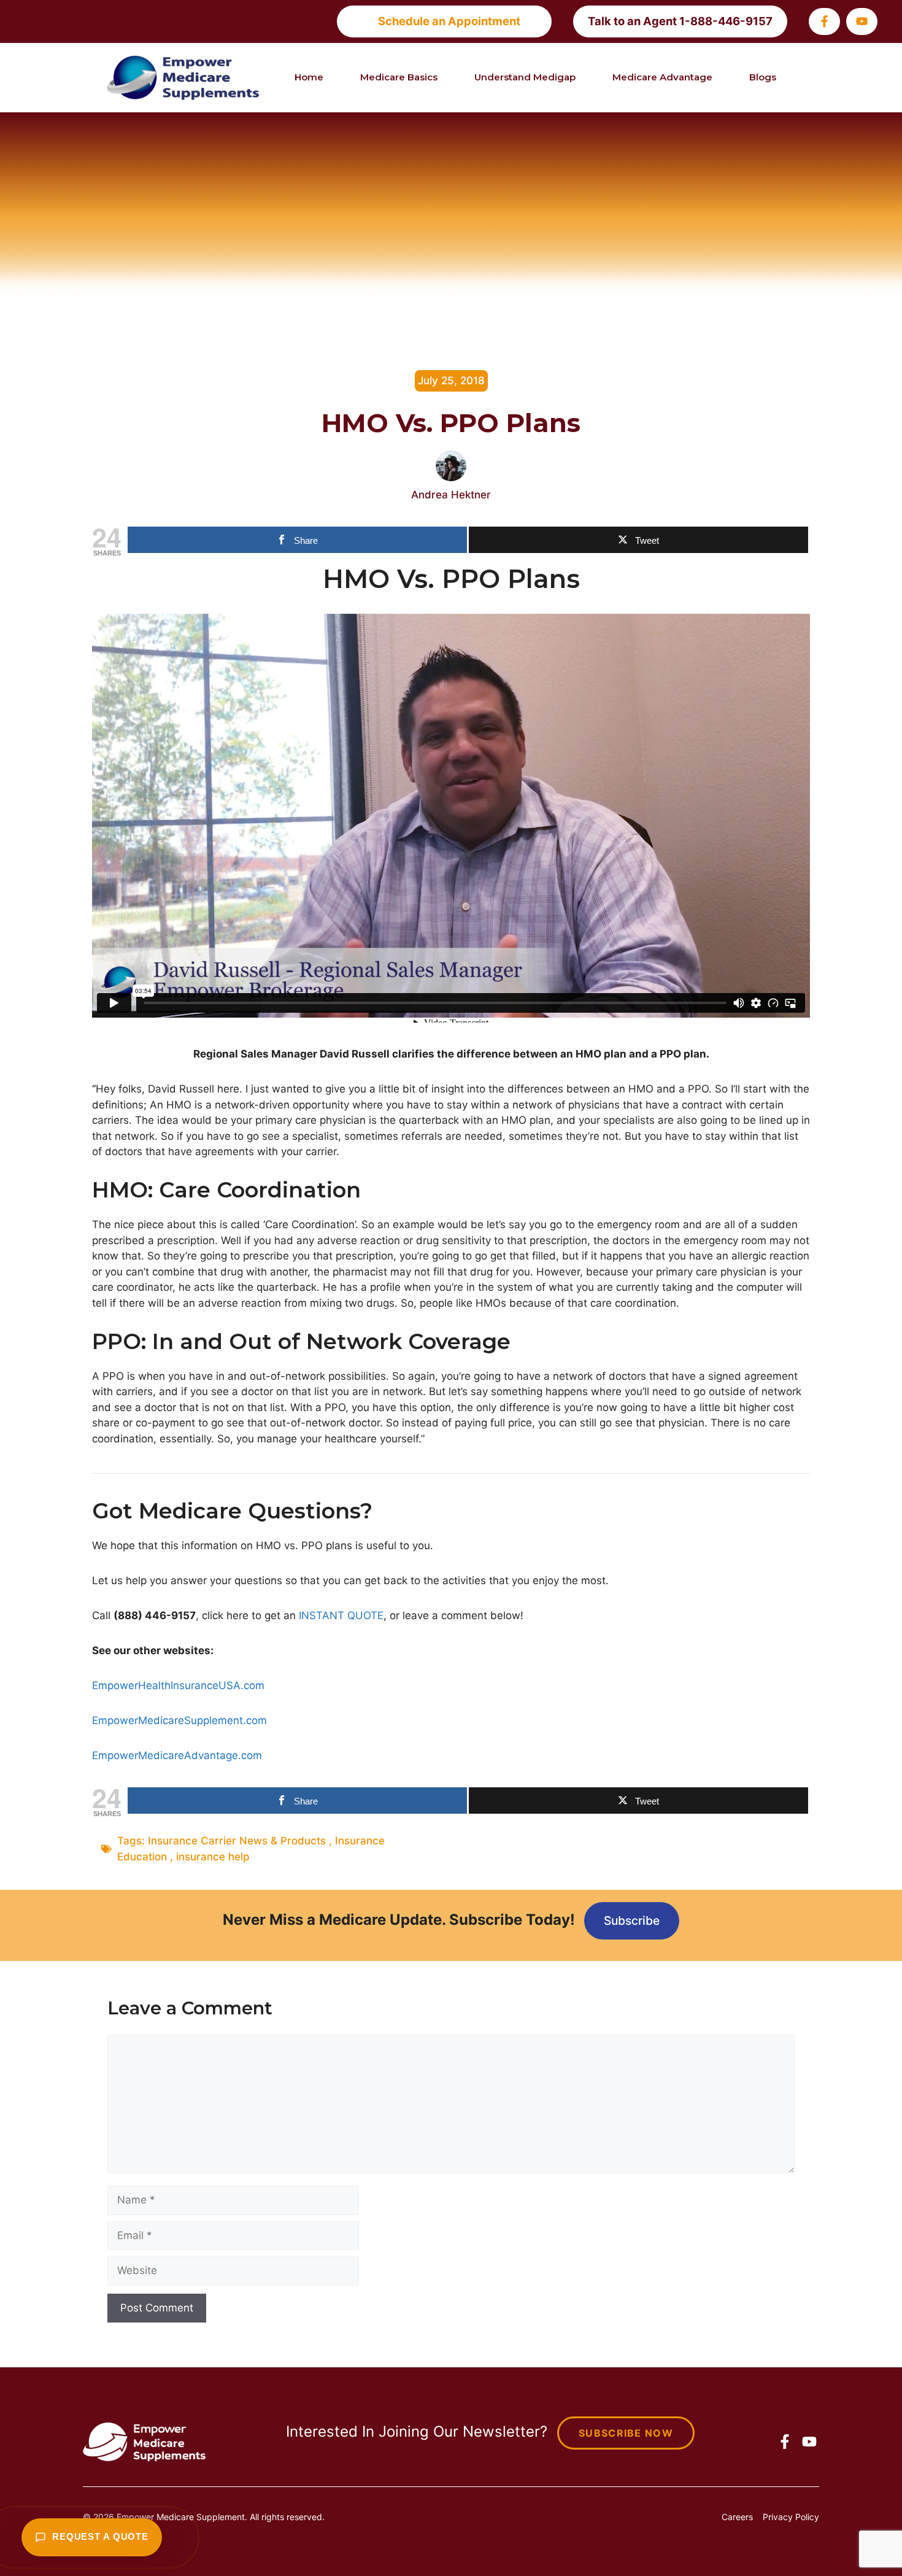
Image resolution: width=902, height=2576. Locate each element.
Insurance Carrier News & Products (237, 1841)
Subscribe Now (626, 2433)
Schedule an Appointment (449, 21)
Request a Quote (100, 2537)
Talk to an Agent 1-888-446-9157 (680, 21)
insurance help (213, 1857)
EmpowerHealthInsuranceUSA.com (178, 1685)
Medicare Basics (399, 77)
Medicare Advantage (662, 77)
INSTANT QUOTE (341, 1615)
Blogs (763, 77)
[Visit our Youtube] (862, 21)
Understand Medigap (525, 77)
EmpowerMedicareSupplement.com (179, 1720)
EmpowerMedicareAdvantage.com (177, 1755)
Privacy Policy (791, 2517)
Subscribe (632, 1920)
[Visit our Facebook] (824, 21)
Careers (737, 2517)
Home (309, 77)
